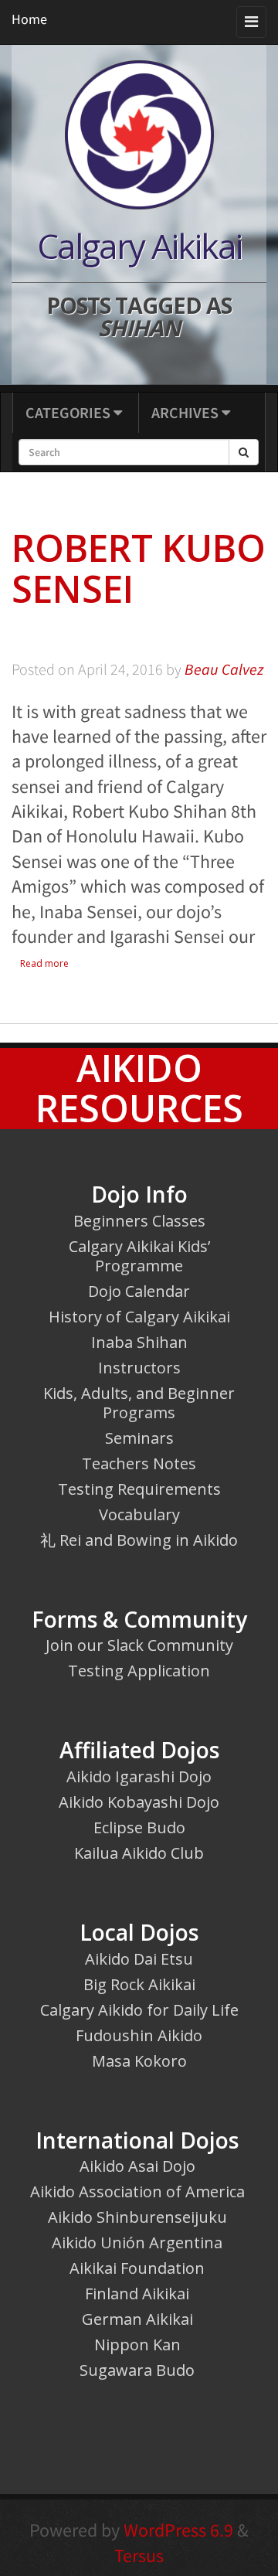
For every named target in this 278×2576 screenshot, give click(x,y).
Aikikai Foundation (137, 2268)
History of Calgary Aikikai (139, 1317)
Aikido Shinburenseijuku (137, 2217)
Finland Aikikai (137, 2294)
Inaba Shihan (139, 1342)
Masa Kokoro (139, 2061)
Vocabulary (139, 1514)
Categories (69, 412)
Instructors (139, 1368)
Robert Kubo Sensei (139, 568)
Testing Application (139, 1671)
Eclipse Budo (139, 1827)
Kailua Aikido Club (139, 1853)
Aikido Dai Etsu (139, 1959)
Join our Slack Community (139, 1645)
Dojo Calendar (139, 1291)
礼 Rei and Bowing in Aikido (139, 1540)
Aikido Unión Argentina (137, 2243)
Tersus (139, 2556)
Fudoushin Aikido (139, 2035)
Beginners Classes (139, 1221)
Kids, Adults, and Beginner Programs (139, 1403)
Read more (44, 963)
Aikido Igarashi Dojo (139, 1776)
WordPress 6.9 (178, 2530)
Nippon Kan (137, 2345)
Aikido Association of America (137, 2191)
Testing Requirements (139, 1489)
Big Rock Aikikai (139, 1984)
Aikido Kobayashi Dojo (139, 1802)
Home (29, 19)
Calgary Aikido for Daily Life (139, 2010)
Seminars (139, 1438)
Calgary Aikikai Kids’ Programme (139, 1256)
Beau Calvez (224, 669)
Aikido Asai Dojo (137, 2166)
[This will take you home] (139, 134)
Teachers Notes (139, 1463)
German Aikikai (137, 2319)
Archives (186, 412)
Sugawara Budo (137, 2370)
